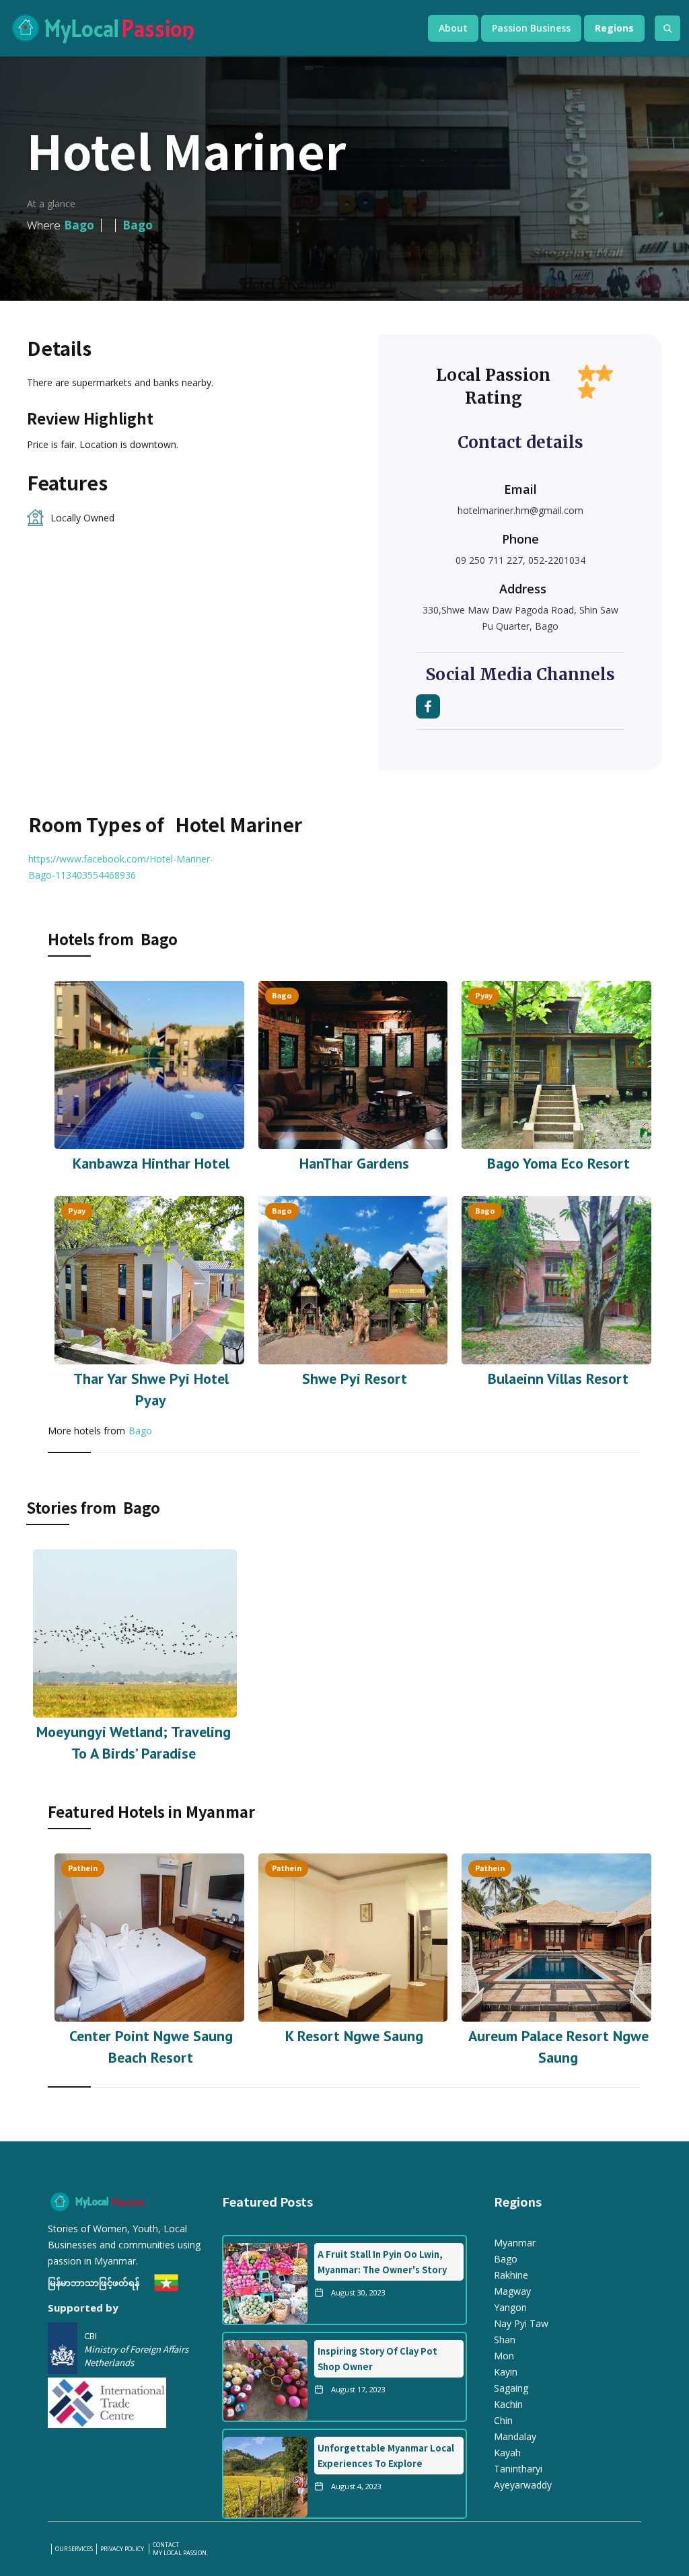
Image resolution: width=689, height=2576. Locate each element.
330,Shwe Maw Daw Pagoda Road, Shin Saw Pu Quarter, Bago (520, 618)
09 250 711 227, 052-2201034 (520, 560)
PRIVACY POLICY (123, 2549)
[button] (453, 28)
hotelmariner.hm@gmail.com (520, 510)
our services (74, 2549)
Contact (166, 2545)
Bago (140, 1431)
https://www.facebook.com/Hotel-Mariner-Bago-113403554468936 (121, 867)
